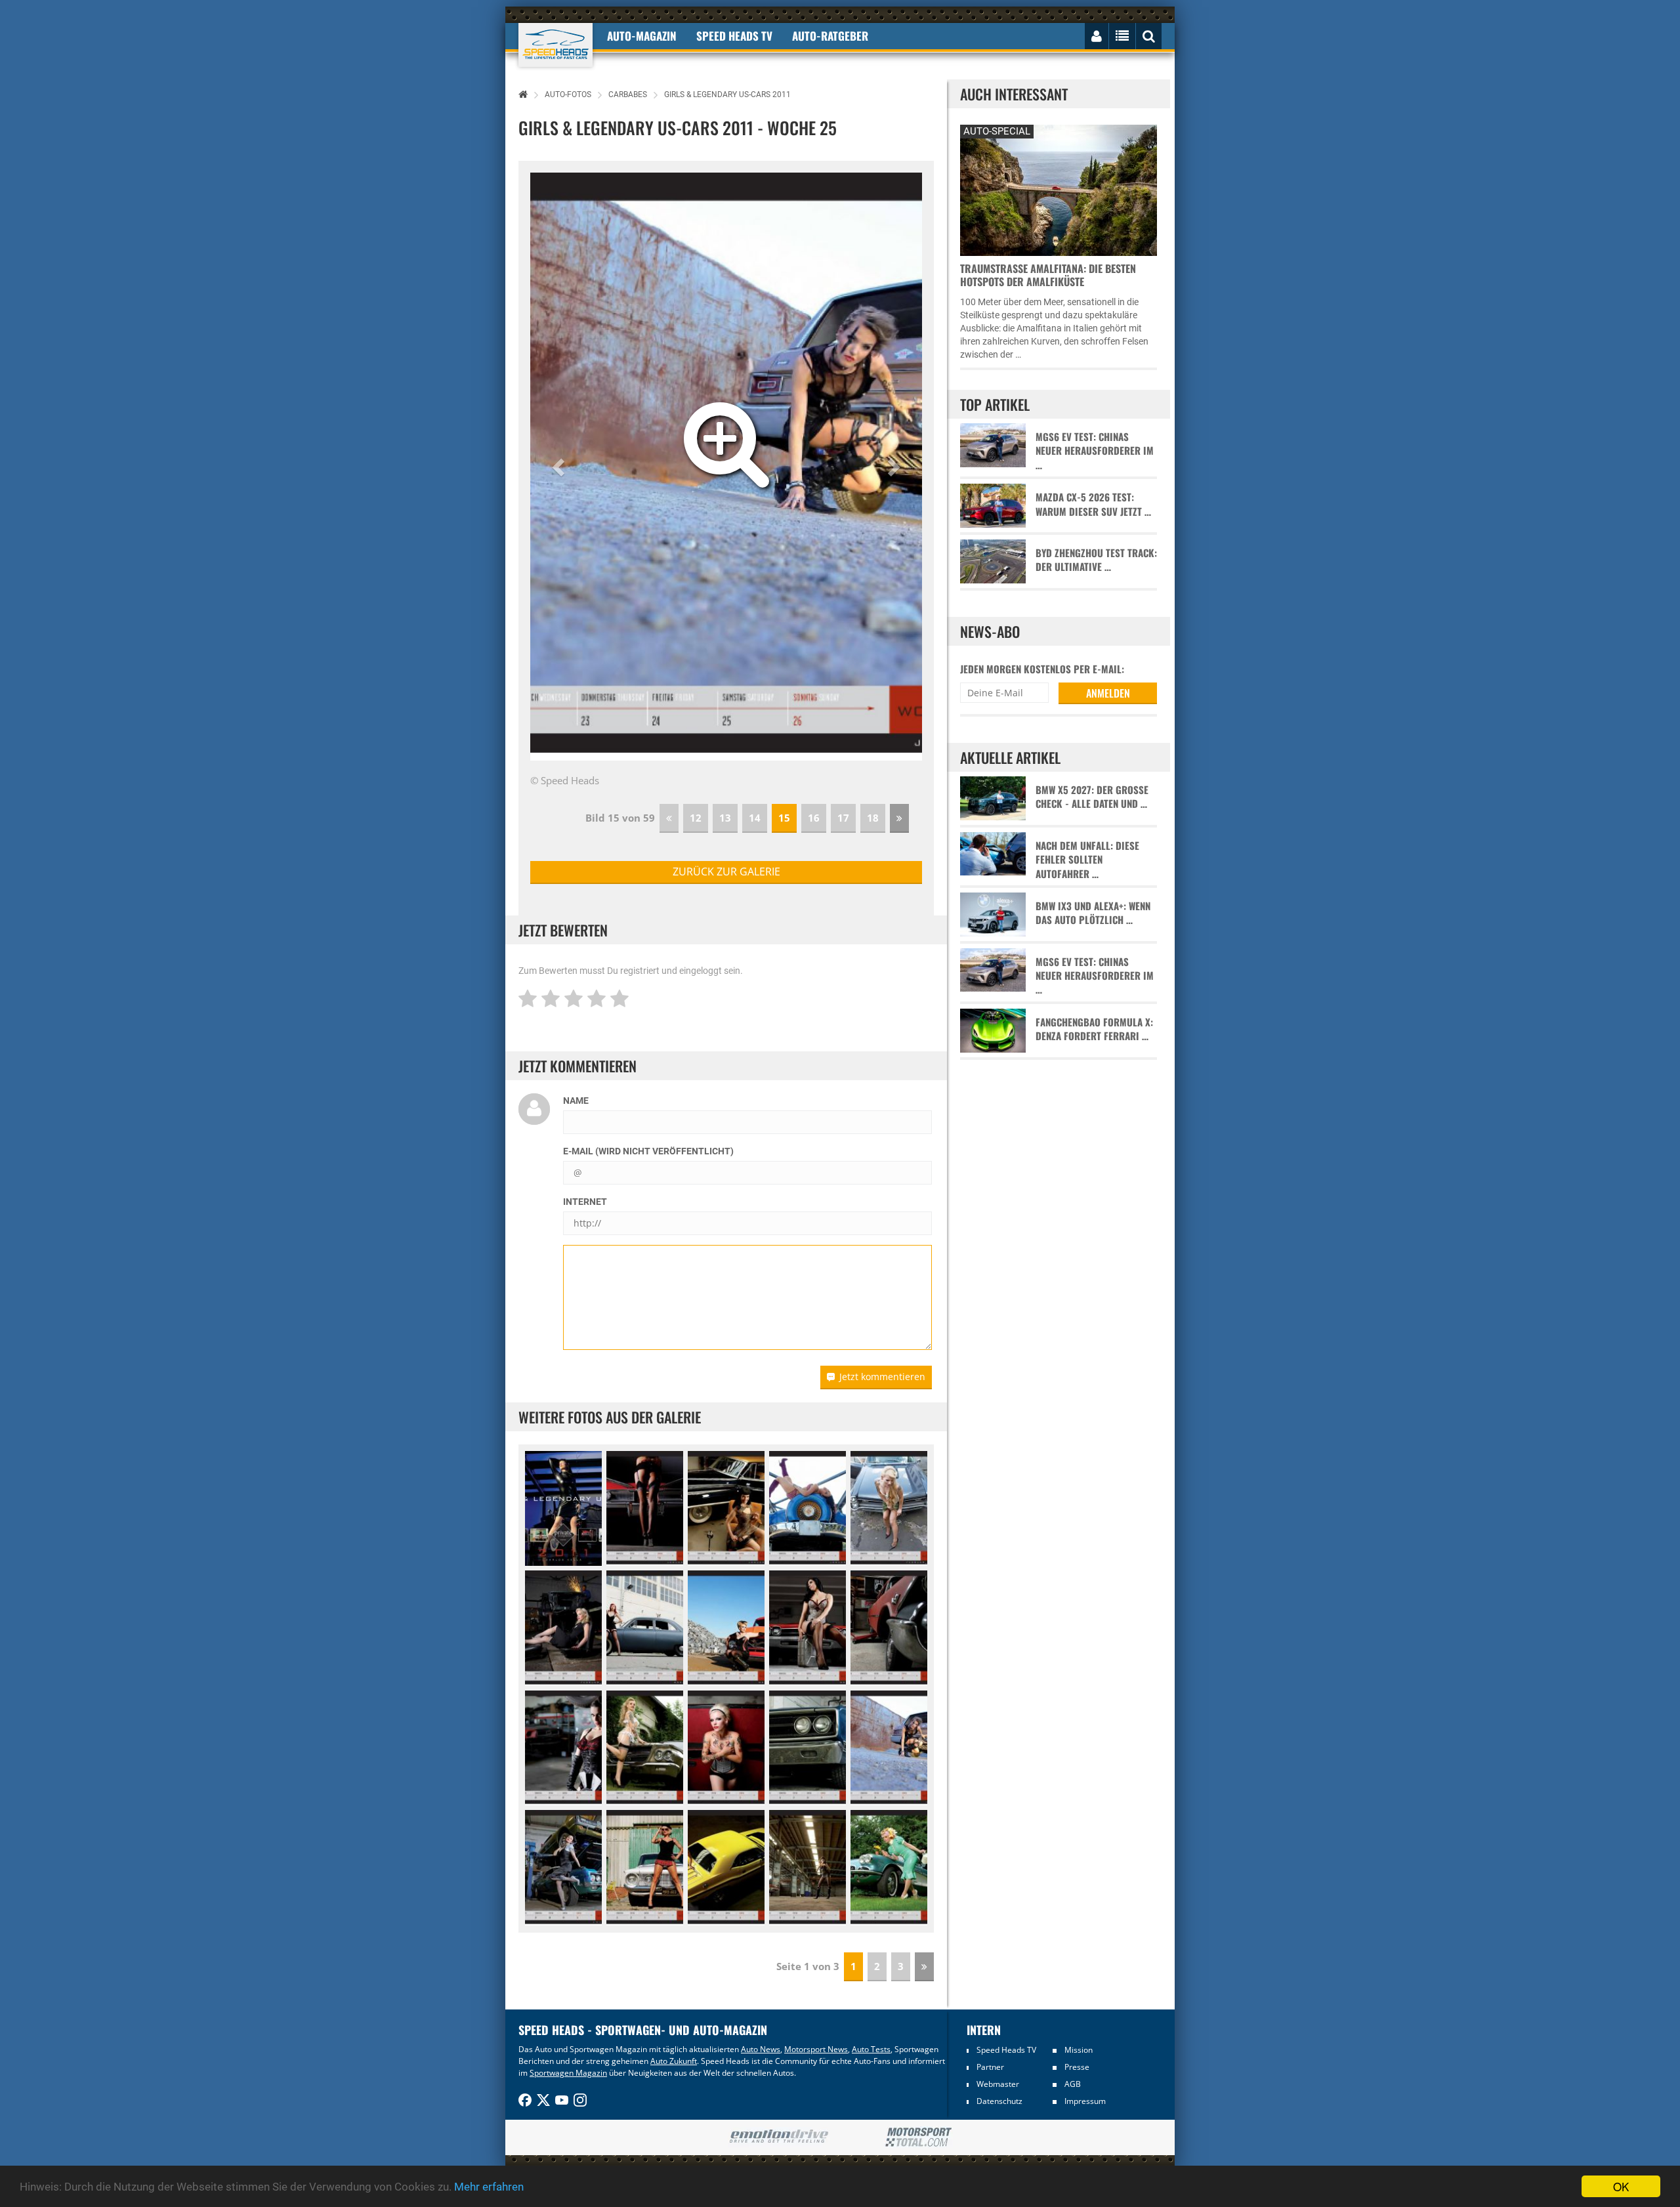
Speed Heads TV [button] (734, 36)
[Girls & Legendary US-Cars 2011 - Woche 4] (808, 1509)
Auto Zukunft (674, 2061)
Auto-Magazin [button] (642, 36)
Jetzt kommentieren (882, 1377)
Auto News (761, 2049)
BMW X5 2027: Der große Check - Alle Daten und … (1092, 797)
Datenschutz (999, 2101)
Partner (990, 2067)
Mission (1079, 2050)
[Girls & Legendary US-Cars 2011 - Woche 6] (889, 1509)
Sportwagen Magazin (568, 2073)
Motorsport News (816, 2049)
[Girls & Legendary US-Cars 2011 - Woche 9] (645, 1628)
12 (696, 818)
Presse (1077, 2067)
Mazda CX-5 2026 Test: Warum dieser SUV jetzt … (1093, 504)
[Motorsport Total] (918, 2137)
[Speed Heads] (556, 45)
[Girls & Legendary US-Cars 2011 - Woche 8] (563, 1628)
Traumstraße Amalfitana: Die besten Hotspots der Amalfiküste (1048, 275)
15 (784, 818)
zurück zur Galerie (726, 872)
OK (1621, 2186)
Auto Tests (871, 2049)
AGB (1073, 2084)
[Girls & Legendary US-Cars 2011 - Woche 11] (726, 1628)
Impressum (1085, 2101)
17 (843, 818)
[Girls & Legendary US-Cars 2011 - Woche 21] (645, 1748)
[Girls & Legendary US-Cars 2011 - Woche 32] (726, 1868)
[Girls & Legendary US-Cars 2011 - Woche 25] (889, 1748)
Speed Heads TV (1006, 2050)
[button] (560, 467)
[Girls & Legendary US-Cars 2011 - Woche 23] (726, 1748)
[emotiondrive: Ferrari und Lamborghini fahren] (779, 2137)
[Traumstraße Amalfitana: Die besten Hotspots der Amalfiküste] (1059, 189)
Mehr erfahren (489, 2187)
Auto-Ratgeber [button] (830, 36)
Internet (585, 1202)
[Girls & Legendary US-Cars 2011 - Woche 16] (889, 1628)
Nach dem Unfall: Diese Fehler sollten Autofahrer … (1087, 860)
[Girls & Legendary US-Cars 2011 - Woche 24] (808, 1748)
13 (725, 818)
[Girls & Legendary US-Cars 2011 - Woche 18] (563, 1748)
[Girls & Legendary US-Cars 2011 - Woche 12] (808, 1628)
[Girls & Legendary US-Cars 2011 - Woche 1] (645, 1509)
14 (755, 818)
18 (873, 818)
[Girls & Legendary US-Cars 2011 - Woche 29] (645, 1868)
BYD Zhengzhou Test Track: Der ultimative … (1096, 560)
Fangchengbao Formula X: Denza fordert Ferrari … (1094, 1029)
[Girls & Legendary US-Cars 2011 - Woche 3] (726, 1509)
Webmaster (998, 2084)
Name (576, 1101)
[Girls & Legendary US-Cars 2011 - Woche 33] (808, 1868)
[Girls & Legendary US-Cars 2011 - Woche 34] (889, 1868)
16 (814, 818)
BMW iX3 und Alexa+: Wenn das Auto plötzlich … (1093, 913)
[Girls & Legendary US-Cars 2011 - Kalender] (563, 1509)
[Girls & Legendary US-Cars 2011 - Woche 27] (563, 1868)
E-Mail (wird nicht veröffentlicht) (648, 1151)
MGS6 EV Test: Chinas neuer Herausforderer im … (1095, 451)
